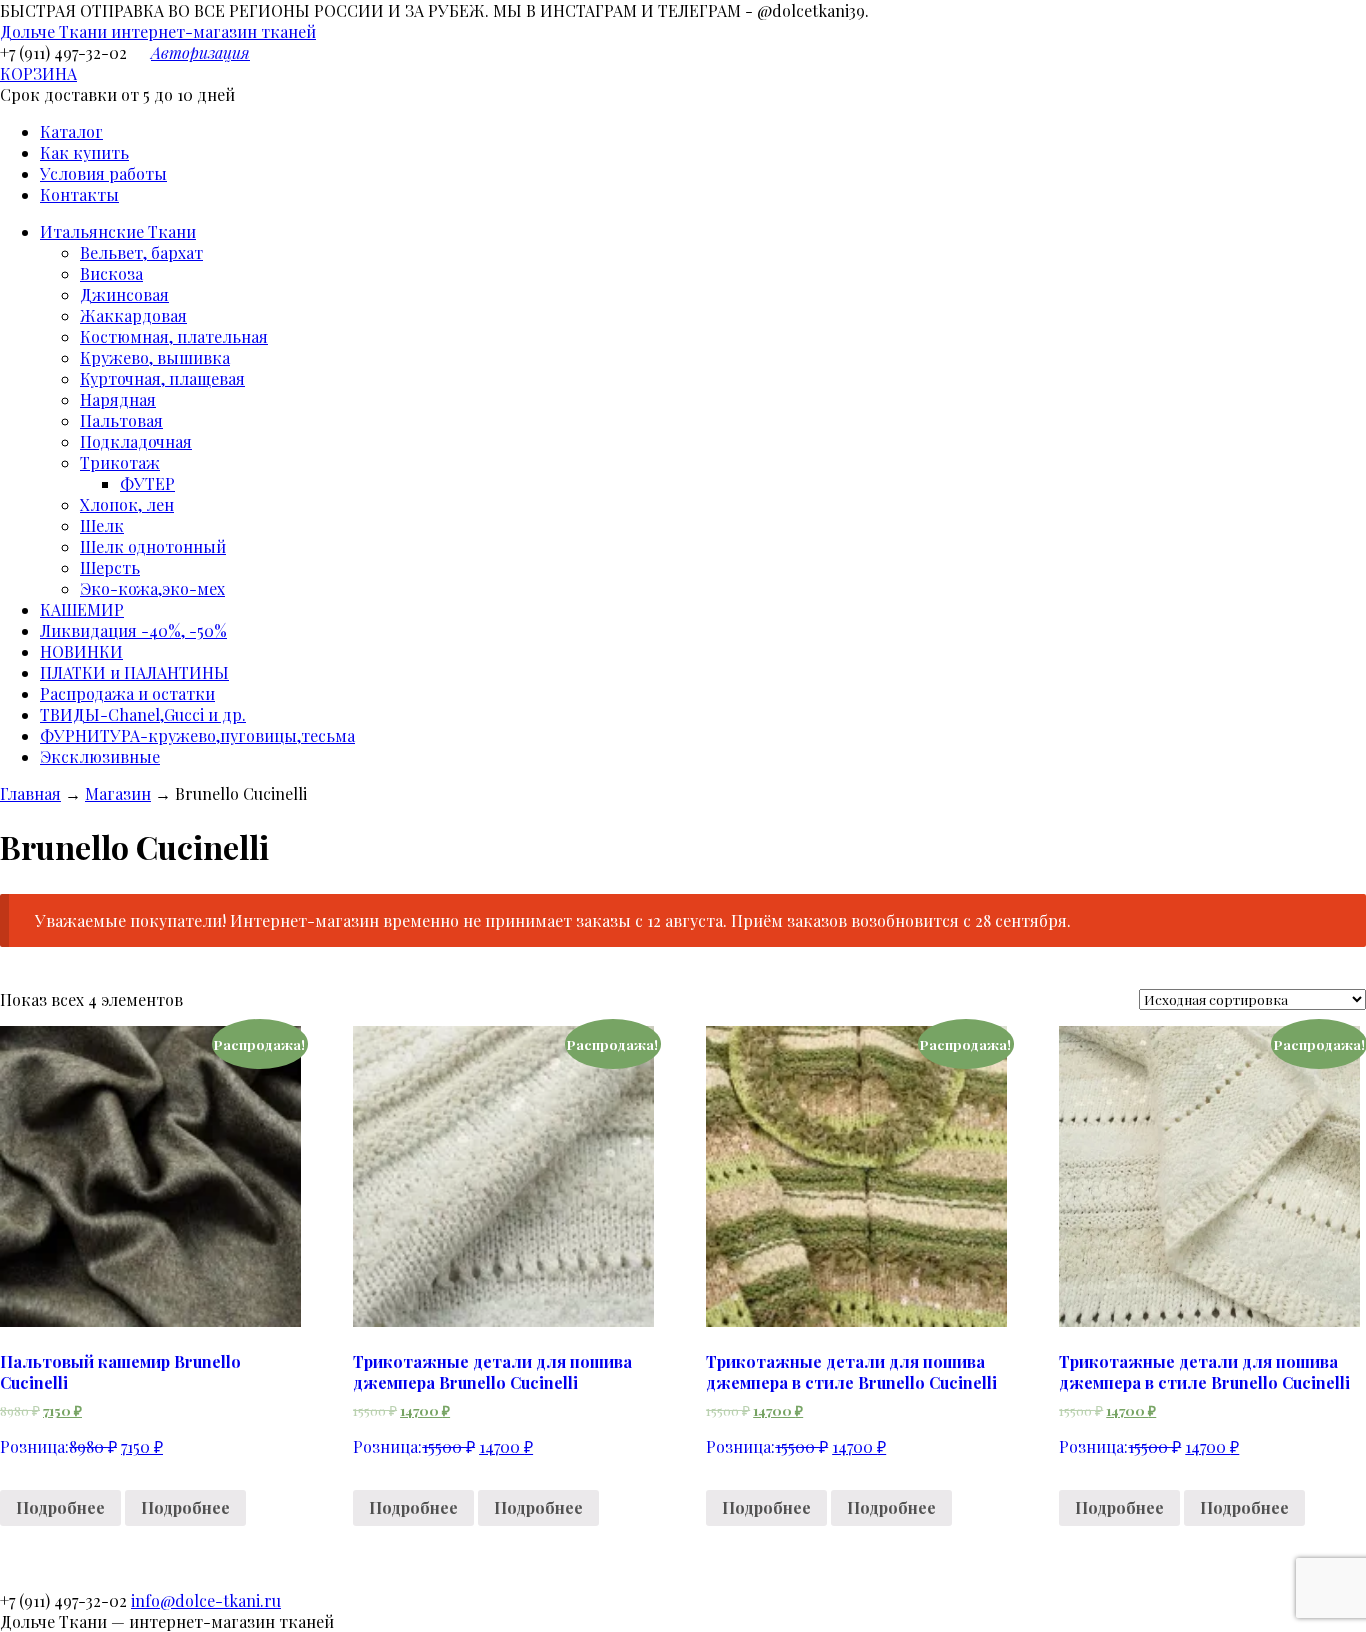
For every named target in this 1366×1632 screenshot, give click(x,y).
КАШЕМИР (82, 609)
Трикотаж (120, 462)
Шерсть (110, 567)
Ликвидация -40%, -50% (133, 630)
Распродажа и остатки (127, 693)
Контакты (79, 194)
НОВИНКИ (81, 651)
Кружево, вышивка (155, 357)
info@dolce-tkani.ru (206, 1600)
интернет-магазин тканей (158, 31)
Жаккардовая (133, 315)
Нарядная (118, 399)
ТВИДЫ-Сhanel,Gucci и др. (143, 714)
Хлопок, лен (127, 504)
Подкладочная (136, 441)
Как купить (84, 152)
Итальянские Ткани (118, 231)
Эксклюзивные (100, 756)
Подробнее (60, 1507)
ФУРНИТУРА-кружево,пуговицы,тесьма (197, 735)
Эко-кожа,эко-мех (152, 588)
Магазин (118, 793)
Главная (30, 793)
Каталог (71, 131)
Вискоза (111, 273)
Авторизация (200, 52)
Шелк (102, 525)
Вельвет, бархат (141, 252)
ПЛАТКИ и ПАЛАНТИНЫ (134, 672)
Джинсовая (124, 294)
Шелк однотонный (153, 546)
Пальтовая (121, 420)
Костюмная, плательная (174, 336)
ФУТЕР (147, 483)
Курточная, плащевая (162, 378)
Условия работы (103, 173)
